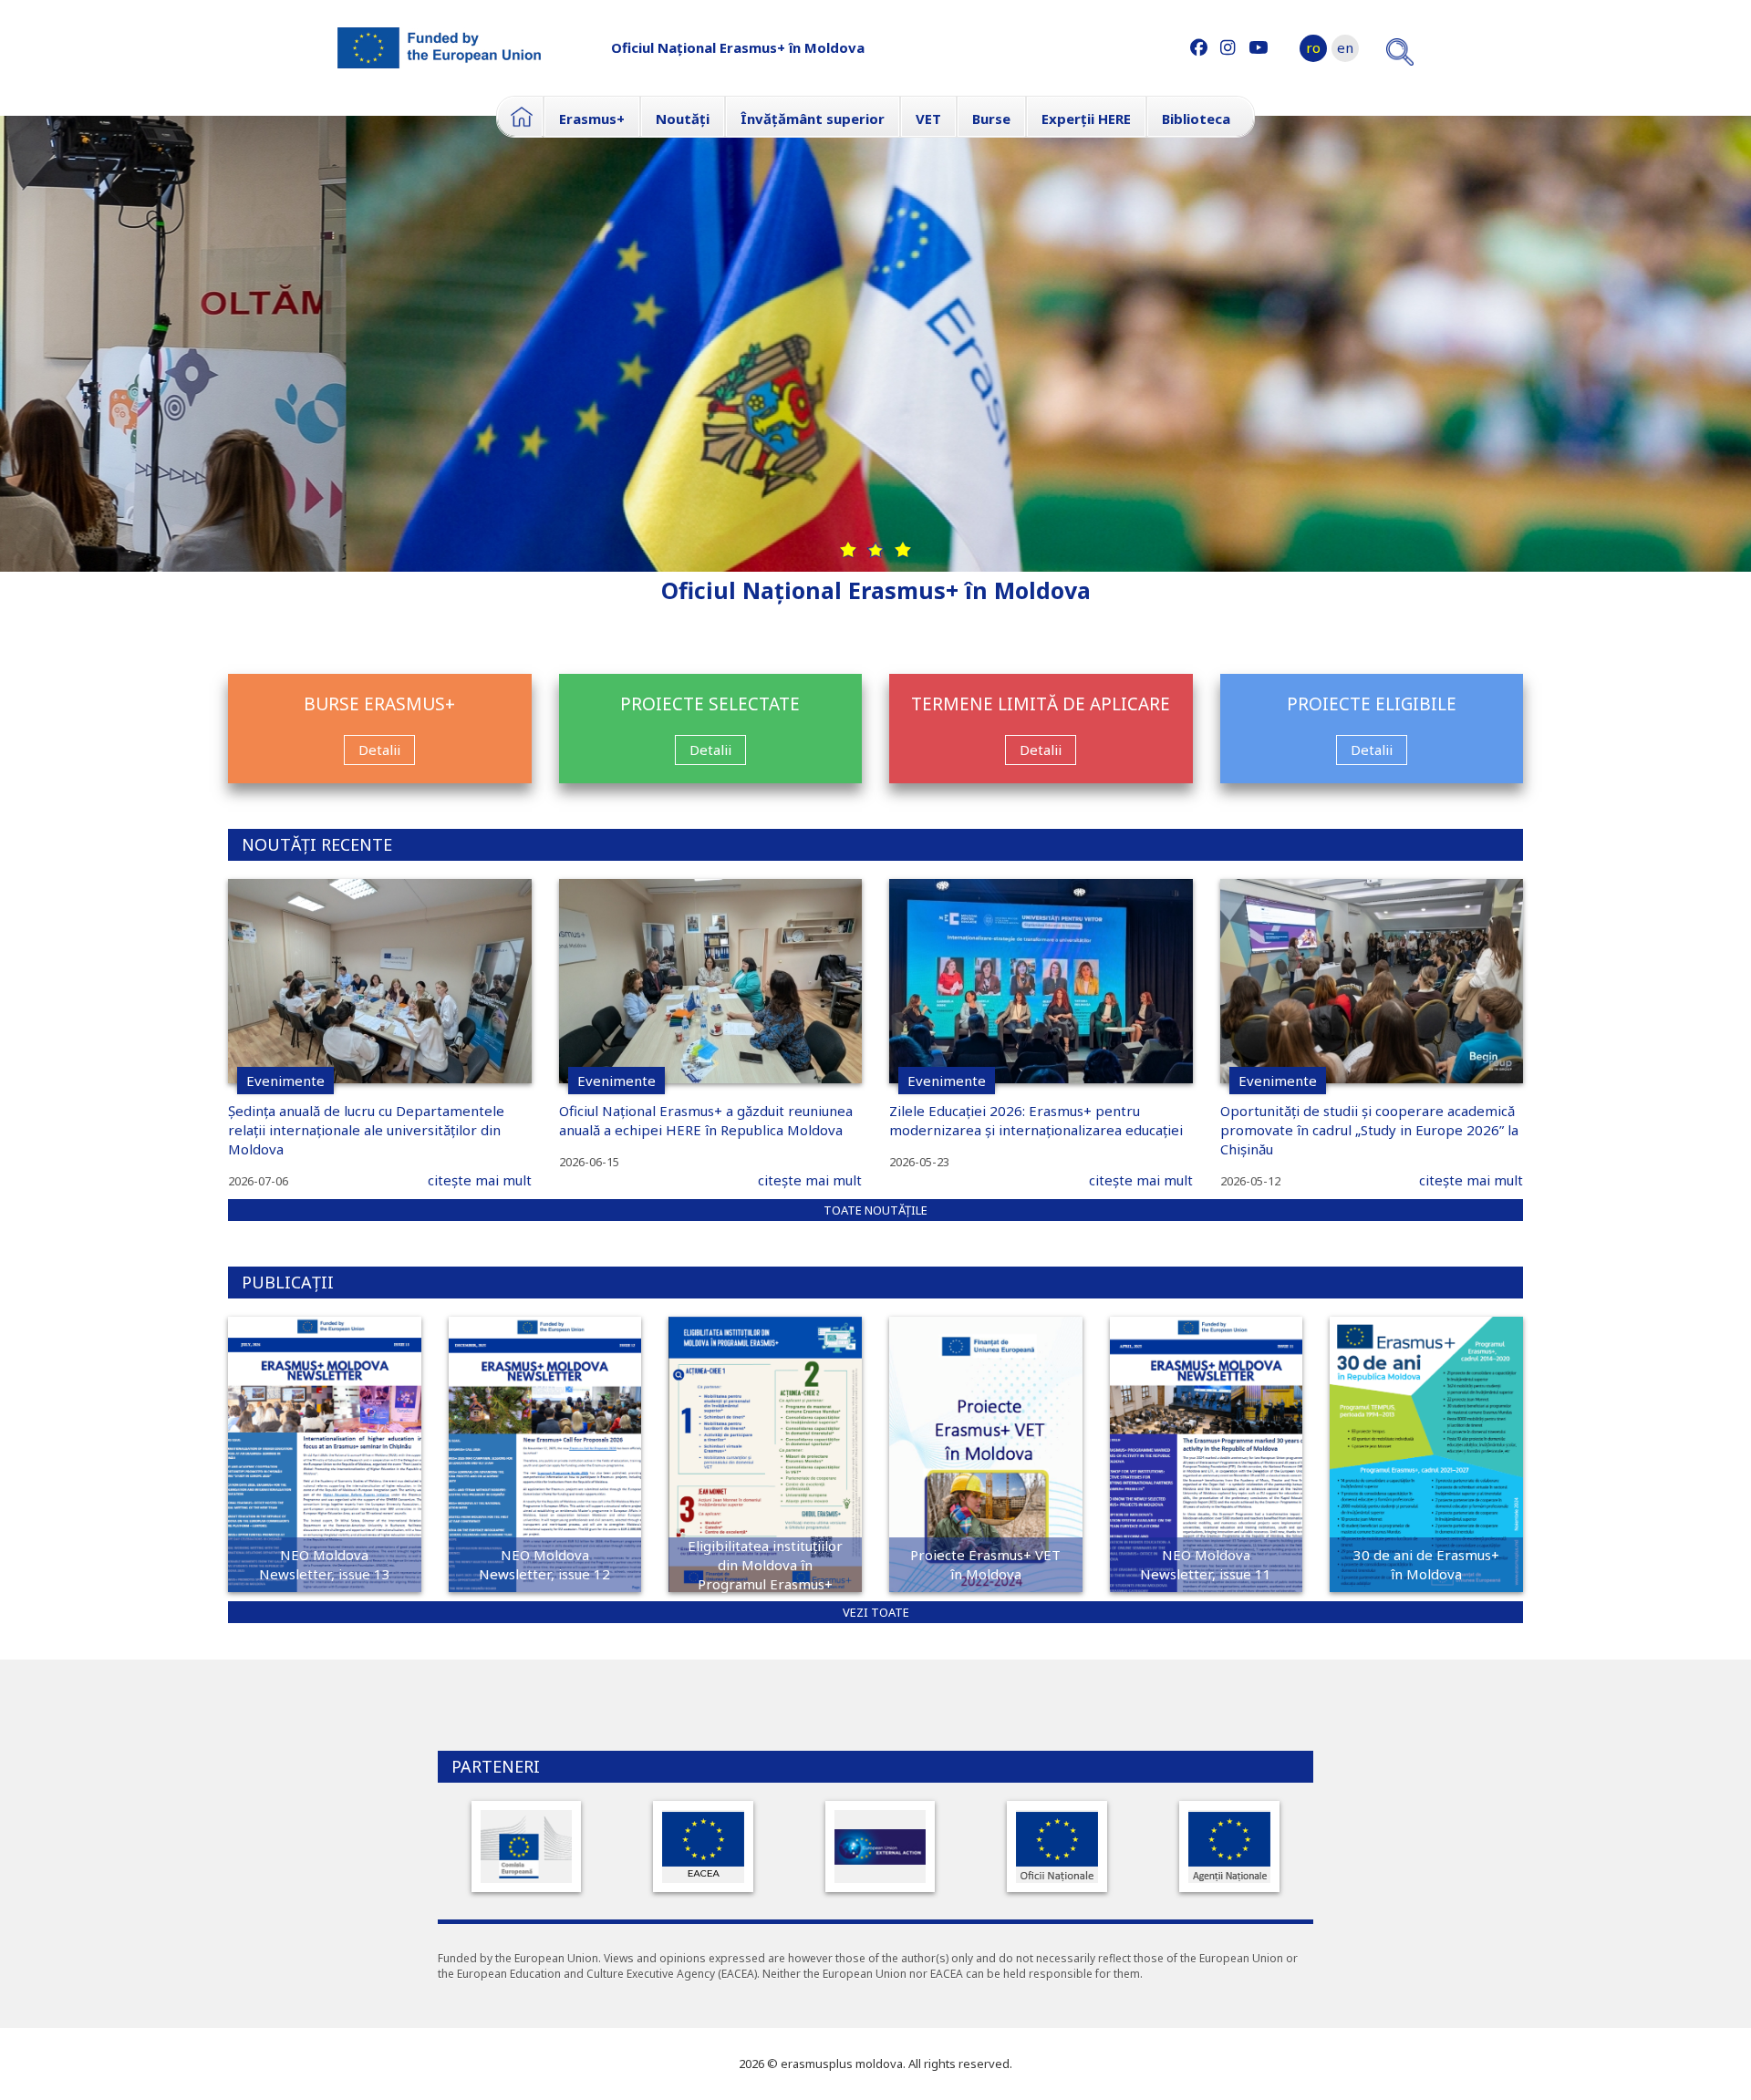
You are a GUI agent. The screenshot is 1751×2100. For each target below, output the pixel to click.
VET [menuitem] (928, 119)
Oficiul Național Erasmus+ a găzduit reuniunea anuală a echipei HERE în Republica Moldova (706, 1120)
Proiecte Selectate (710, 704)
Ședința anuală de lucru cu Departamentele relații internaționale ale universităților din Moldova (366, 1130)
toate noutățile (875, 1210)
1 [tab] (848, 550)
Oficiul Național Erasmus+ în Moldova (738, 47)
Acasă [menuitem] (520, 117)
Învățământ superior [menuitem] (813, 119)
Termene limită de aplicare (1041, 704)
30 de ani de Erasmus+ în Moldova (1426, 1564)
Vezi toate (876, 1612)
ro (1313, 47)
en (1345, 47)
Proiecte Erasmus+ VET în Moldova (985, 1564)
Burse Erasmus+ (379, 704)
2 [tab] (875, 550)
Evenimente (285, 1081)
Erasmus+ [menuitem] (592, 119)
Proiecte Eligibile (1372, 704)
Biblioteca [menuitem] (1196, 119)
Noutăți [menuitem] (683, 119)
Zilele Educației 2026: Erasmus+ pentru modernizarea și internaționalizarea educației (1036, 1120)
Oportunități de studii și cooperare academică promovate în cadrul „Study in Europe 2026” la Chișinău (1369, 1130)
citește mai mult (480, 1180)
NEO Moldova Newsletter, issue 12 (544, 1564)
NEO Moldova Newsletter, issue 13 (325, 1564)
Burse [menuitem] (991, 119)
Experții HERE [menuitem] (1086, 119)
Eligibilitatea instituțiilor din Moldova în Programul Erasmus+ (765, 1565)
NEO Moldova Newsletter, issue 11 (1206, 1564)
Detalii (379, 750)
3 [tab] (903, 550)
